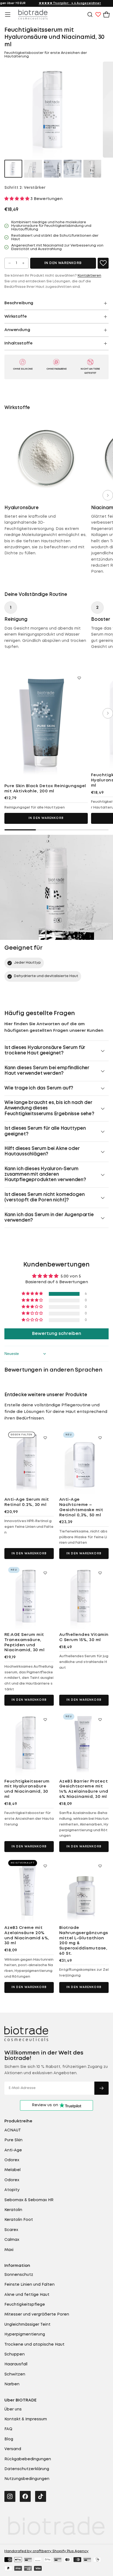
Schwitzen (15, 2374)
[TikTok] (41, 2496)
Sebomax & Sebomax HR (29, 2200)
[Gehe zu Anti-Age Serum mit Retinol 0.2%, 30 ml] (29, 1461)
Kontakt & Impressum (26, 2419)
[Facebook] (25, 2496)
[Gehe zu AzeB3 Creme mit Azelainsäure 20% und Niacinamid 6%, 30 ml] (29, 1889)
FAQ (8, 2429)
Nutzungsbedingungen (27, 2479)
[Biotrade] (26, 2034)
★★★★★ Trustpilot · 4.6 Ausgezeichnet (70, 3)
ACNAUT (13, 2130)
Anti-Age (13, 2150)
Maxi (9, 2250)
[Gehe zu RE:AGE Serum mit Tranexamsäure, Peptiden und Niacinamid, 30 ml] (29, 1596)
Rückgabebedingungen (28, 2459)
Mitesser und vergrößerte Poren (37, 2314)
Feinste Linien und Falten (29, 2285)
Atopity (12, 2190)
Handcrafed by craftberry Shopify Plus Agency (46, 2551)
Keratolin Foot (19, 2220)
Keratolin (13, 2210)
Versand (13, 2449)
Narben (12, 2384)
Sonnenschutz (19, 2275)
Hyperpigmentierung (25, 2334)
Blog (9, 2439)
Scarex (11, 2230)
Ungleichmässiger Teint (27, 2325)
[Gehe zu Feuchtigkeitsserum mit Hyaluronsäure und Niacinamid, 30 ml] (29, 1743)
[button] (8, 15)
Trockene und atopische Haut (34, 2345)
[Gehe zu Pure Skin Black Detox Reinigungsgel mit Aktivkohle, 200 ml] (46, 724)
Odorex (12, 2160)
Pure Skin (13, 2140)
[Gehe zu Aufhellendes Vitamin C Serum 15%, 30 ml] (84, 1596)
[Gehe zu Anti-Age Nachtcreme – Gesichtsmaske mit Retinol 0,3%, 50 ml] (84, 1461)
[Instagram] (10, 2496)
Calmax (12, 2240)
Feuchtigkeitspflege (25, 2305)
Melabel (12, 2170)
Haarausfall (16, 2364)
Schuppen (15, 2354)
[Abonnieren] (101, 2088)
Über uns (13, 2409)
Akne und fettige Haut (27, 2295)
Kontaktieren (89, 276)
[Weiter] (108, 495)
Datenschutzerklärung (27, 2469)
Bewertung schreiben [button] (57, 1334)
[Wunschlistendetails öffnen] (98, 15)
